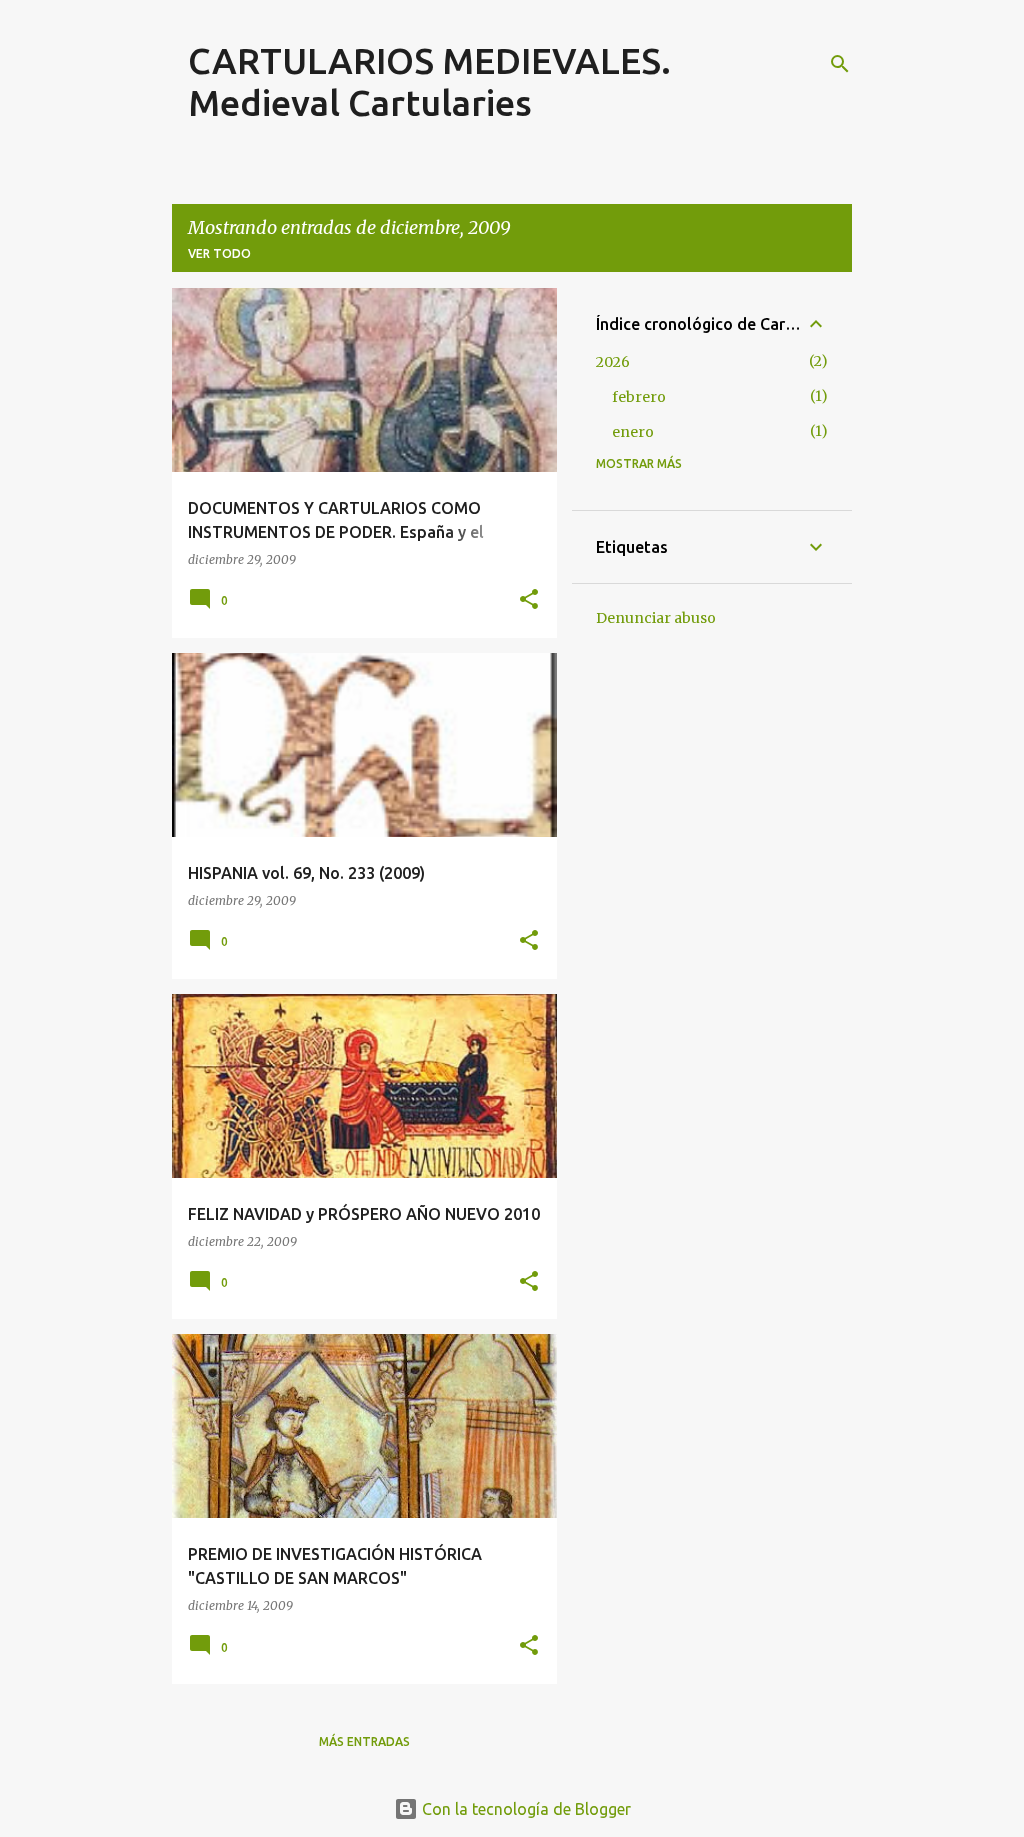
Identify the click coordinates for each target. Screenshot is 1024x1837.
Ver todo (219, 253)
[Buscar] (840, 64)
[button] (529, 600)
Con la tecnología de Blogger (524, 1809)
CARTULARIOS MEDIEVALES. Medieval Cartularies (429, 81)
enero (633, 432)
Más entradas (364, 1741)
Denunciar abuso (656, 618)
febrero (639, 397)
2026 (613, 362)
